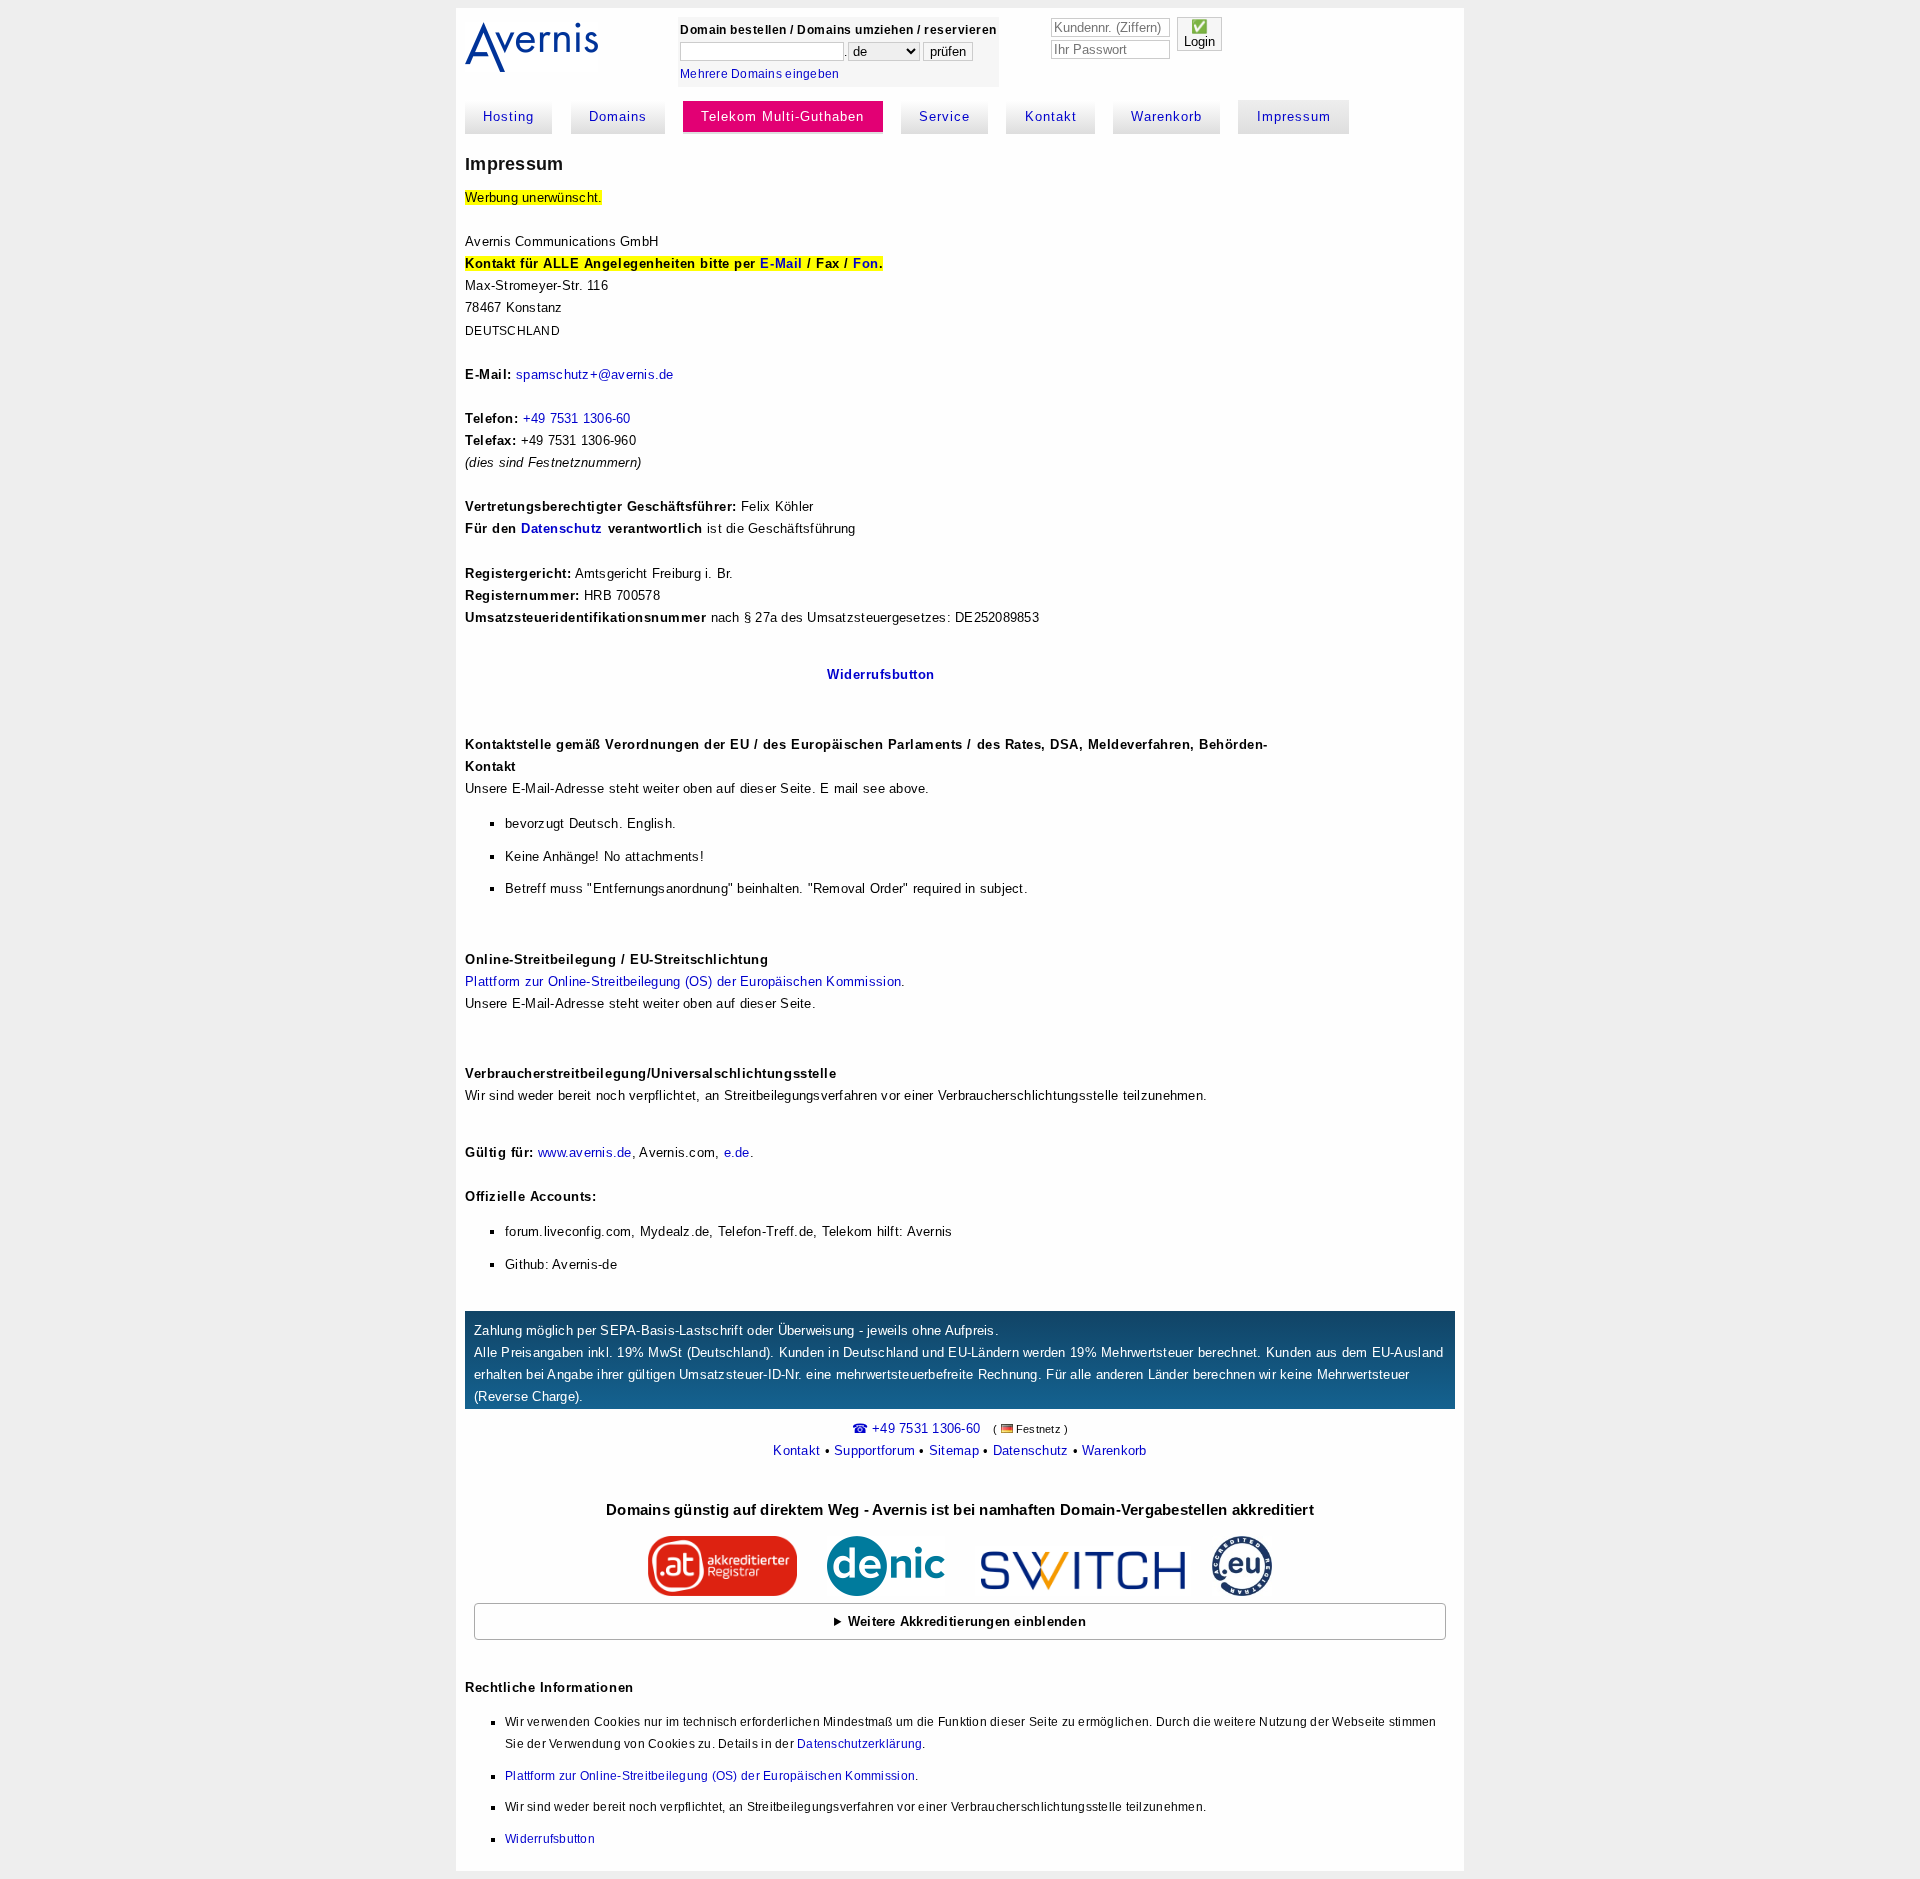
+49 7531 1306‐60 (577, 418)
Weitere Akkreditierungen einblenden (967, 1621)
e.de (737, 1152)
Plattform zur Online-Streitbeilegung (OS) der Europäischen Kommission (683, 981)
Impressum (1294, 116)
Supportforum (874, 1450)
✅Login (1199, 34)
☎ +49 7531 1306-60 (916, 1428)
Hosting (508, 116)
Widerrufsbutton (881, 674)
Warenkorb (1166, 116)
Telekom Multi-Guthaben (782, 116)
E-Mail (781, 263)
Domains (618, 116)
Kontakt (1051, 116)
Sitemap (954, 1450)
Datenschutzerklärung (859, 1744)
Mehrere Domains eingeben (759, 74)
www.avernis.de (585, 1152)
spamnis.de (595, 374)
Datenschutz (562, 528)
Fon (866, 263)
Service (944, 116)
